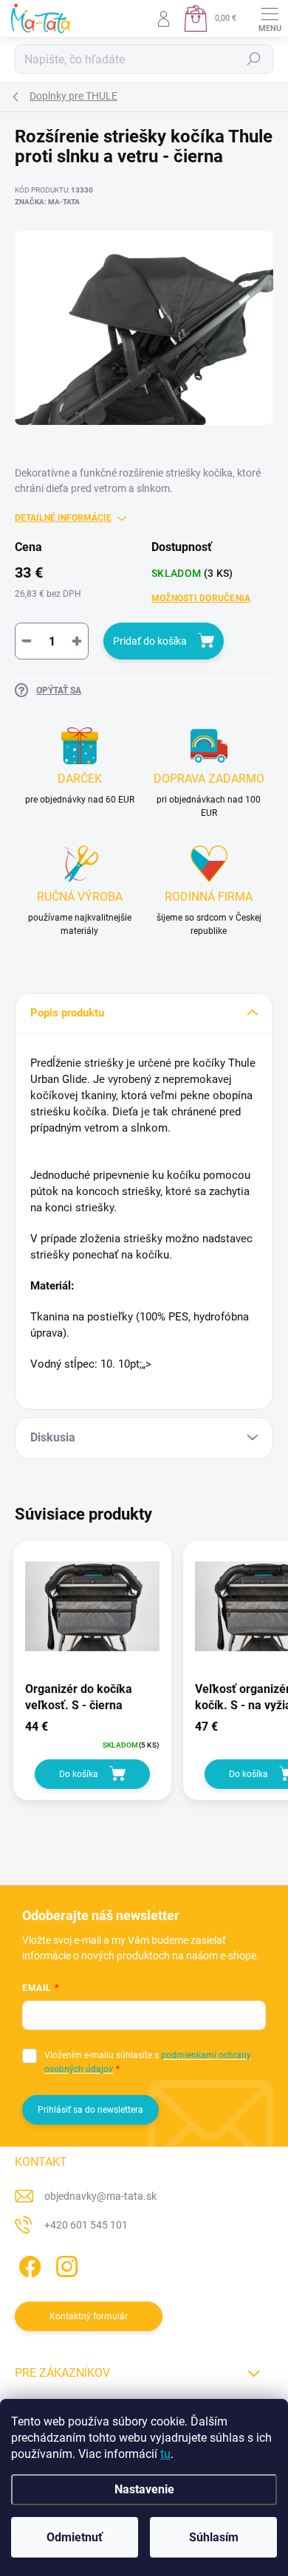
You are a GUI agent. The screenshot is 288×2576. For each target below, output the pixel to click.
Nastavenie (144, 2489)
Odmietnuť (75, 2537)
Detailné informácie (63, 518)
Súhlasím (214, 2537)
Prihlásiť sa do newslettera (90, 2110)
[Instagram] (65, 2264)
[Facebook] (28, 2264)
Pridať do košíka (150, 641)
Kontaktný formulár (89, 2316)
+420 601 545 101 (86, 2225)
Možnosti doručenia (201, 598)
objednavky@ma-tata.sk (100, 2196)
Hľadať (254, 59)
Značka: (47, 202)
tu (165, 2454)
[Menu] (270, 18)
